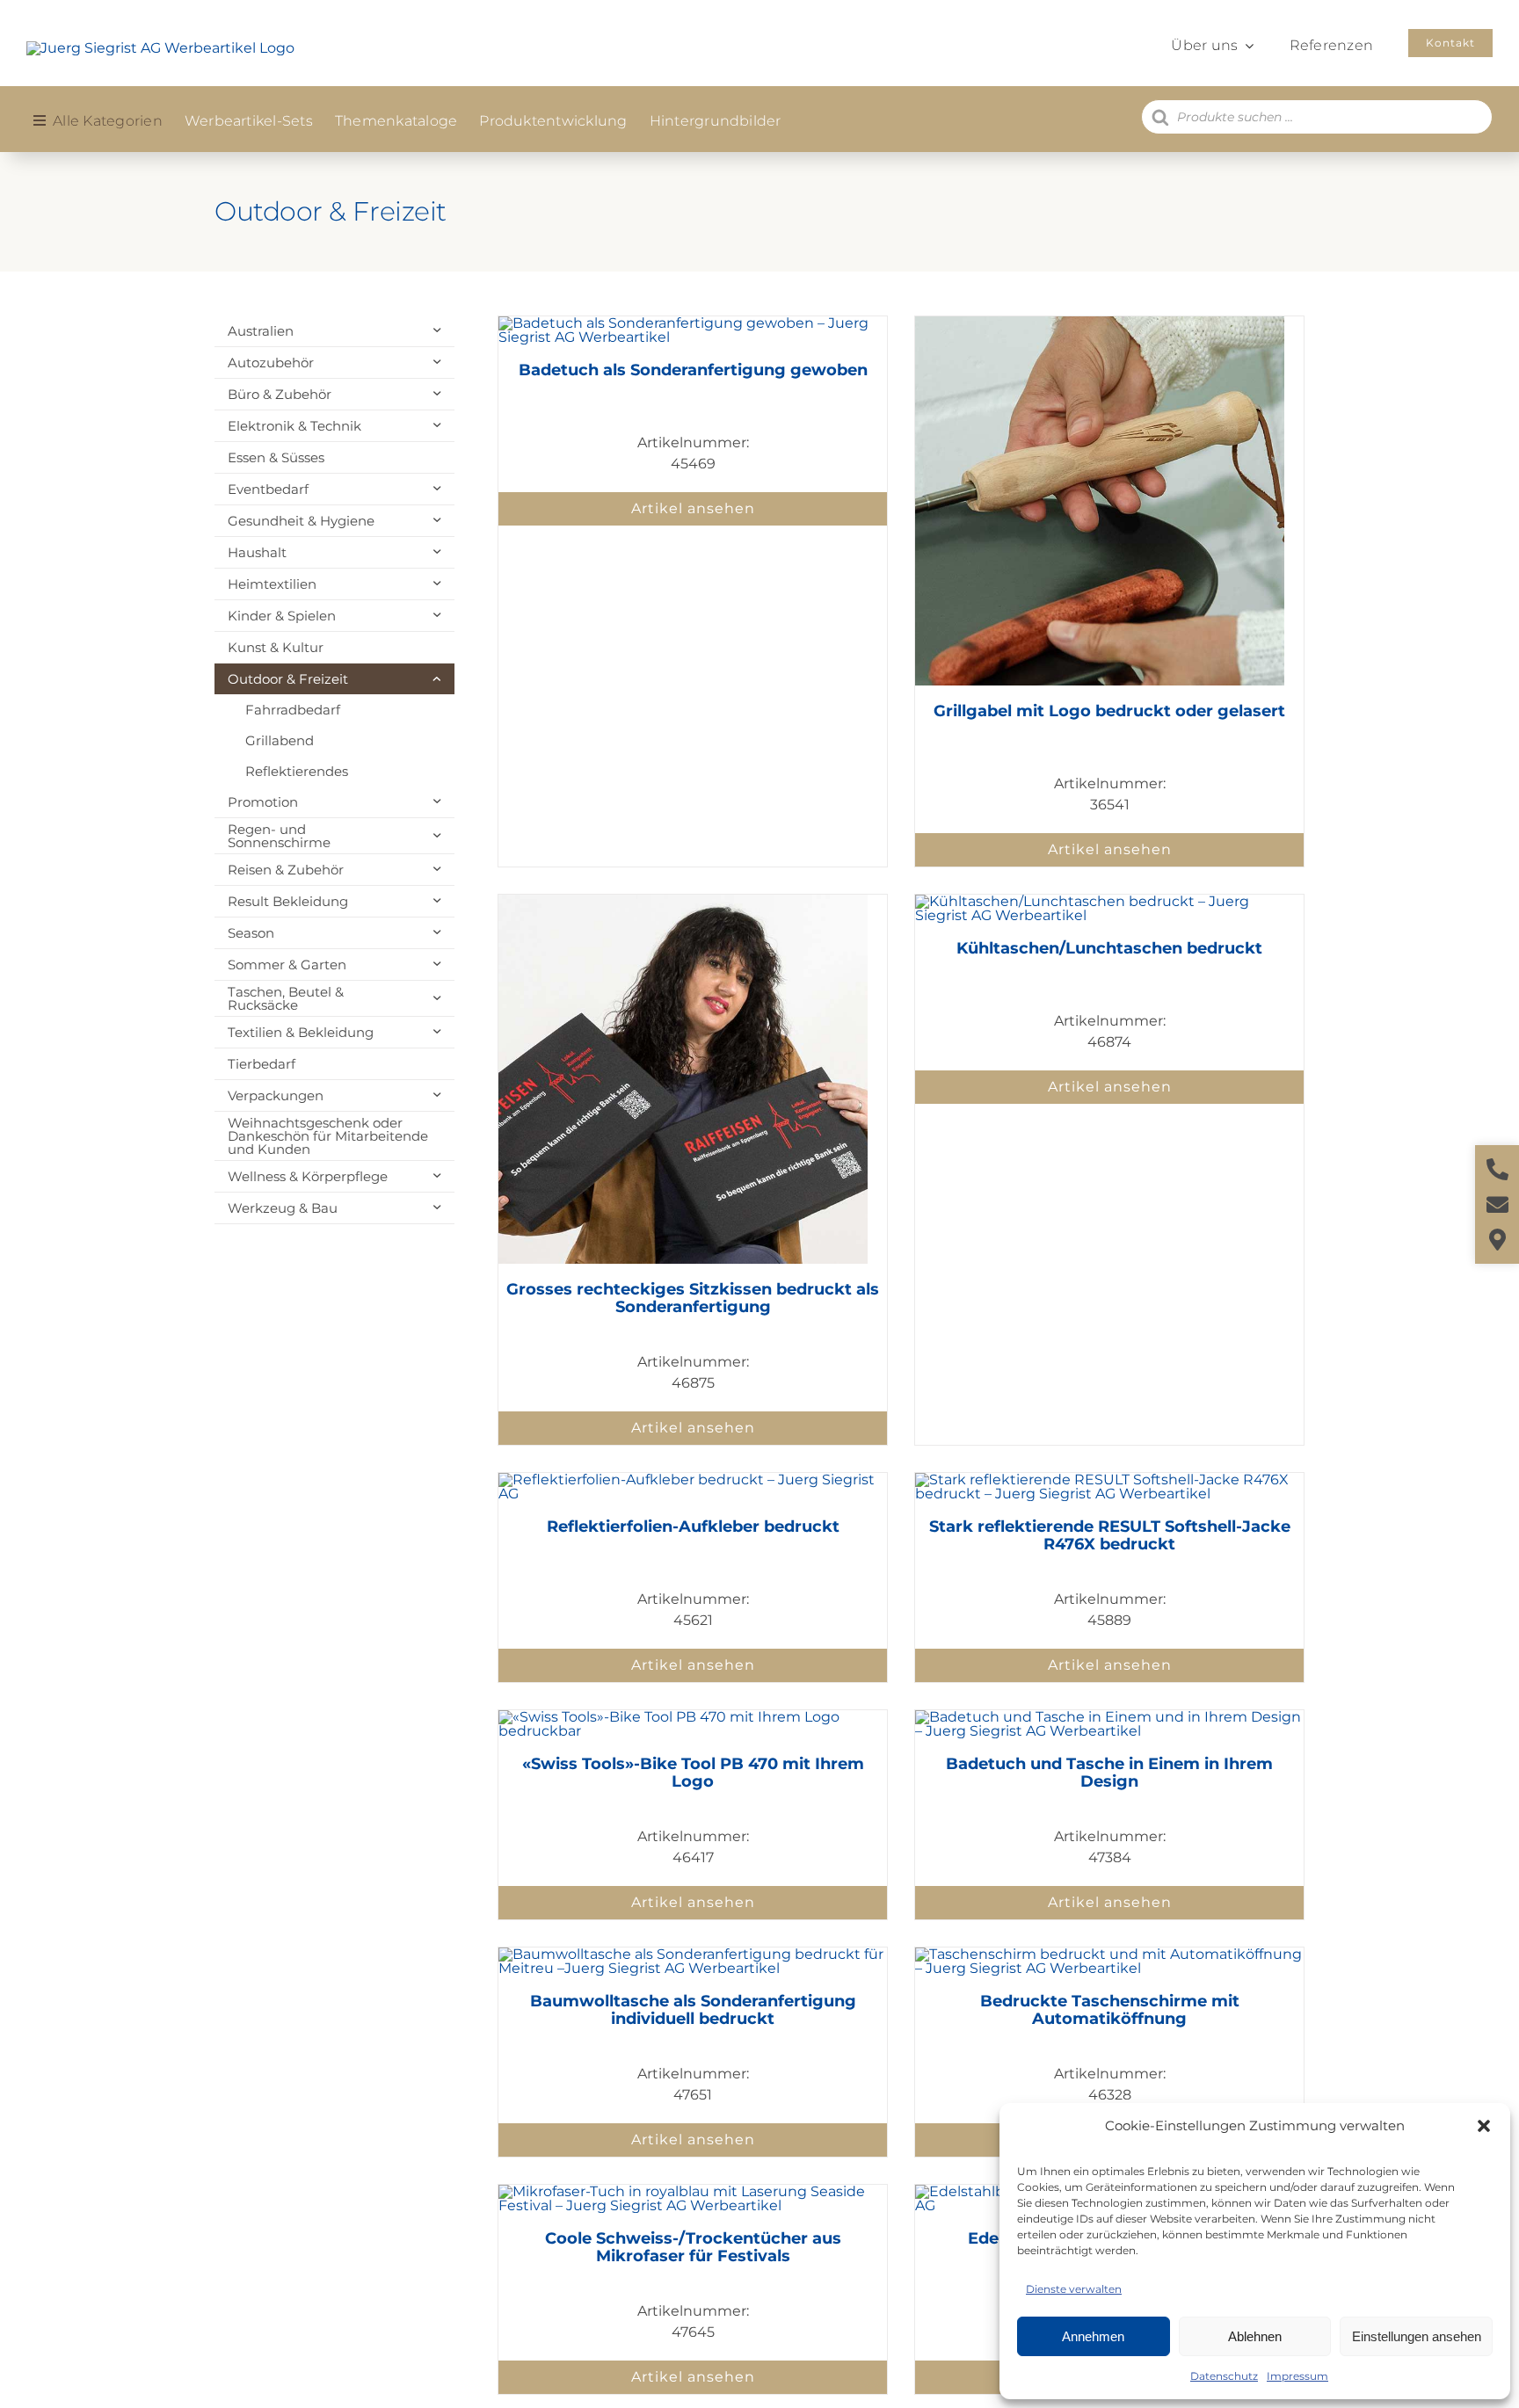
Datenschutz (1224, 2376)
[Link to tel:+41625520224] (1497, 1169)
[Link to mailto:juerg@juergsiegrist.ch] (1497, 1204)
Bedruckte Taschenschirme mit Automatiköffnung (1110, 2010)
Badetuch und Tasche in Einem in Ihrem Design (1109, 1773)
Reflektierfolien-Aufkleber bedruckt (693, 1527)
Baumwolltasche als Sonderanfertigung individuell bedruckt (693, 2010)
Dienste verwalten (1074, 2289)
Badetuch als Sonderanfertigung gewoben (693, 370)
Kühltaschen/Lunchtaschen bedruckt (1109, 948)
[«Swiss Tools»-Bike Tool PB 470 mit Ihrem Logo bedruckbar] (693, 1717)
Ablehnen (1255, 2336)
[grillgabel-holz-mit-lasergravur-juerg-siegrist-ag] (1100, 323)
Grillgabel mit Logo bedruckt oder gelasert (1109, 711)
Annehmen (1093, 2336)
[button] (1484, 2126)
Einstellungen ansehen (1417, 2336)
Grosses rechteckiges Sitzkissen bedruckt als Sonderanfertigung (693, 1298)
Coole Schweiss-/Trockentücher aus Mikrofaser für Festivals (693, 2247)
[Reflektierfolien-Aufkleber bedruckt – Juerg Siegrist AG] (693, 1480)
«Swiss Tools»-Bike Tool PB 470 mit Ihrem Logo (693, 1773)
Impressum (1297, 2376)
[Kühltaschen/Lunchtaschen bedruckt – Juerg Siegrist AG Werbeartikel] (1109, 901)
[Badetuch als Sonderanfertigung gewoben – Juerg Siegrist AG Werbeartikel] (693, 323)
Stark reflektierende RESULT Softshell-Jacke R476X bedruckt (1110, 1535)
